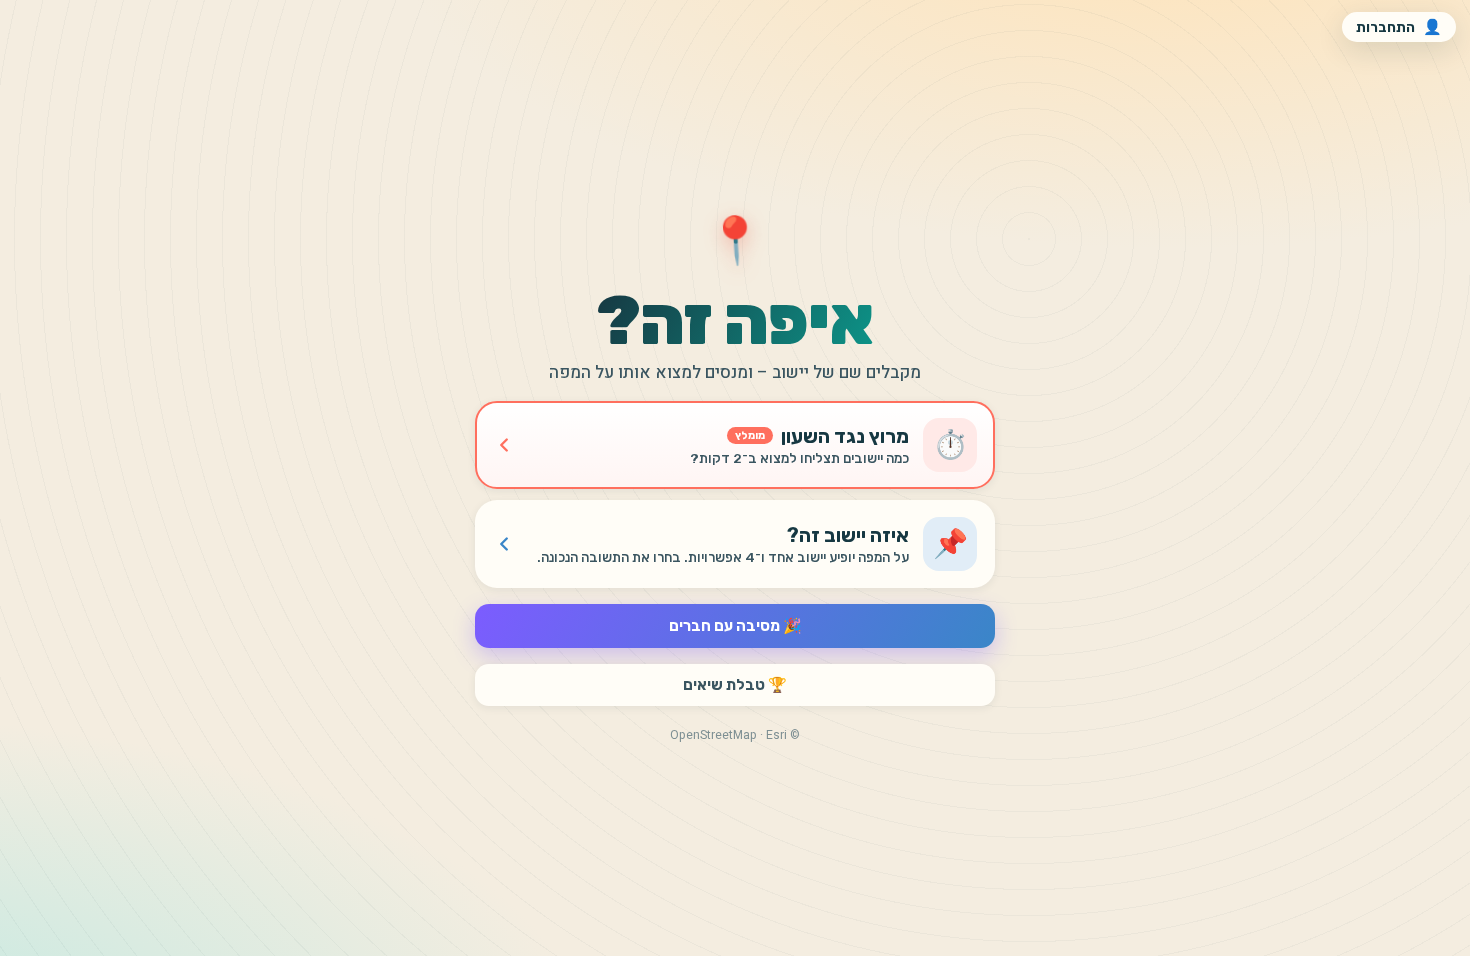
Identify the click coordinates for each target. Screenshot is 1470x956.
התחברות (1399, 27)
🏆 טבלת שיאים (735, 685)
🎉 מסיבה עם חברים (735, 626)
